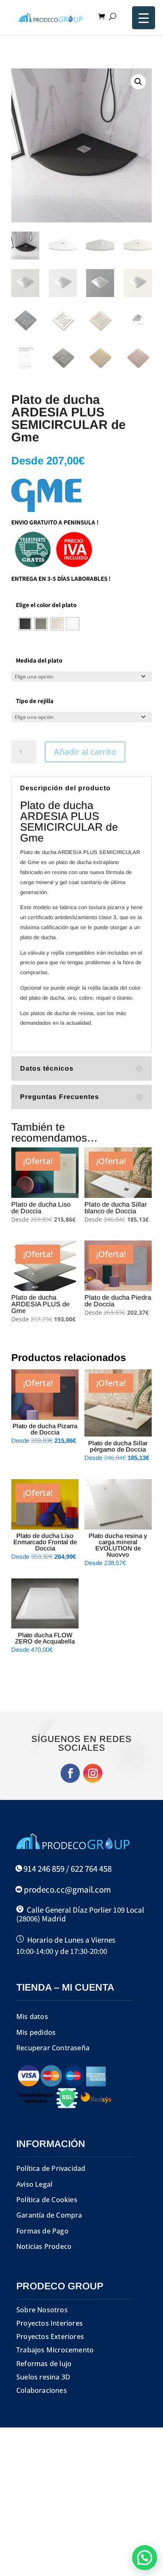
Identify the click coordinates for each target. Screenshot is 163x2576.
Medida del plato (39, 660)
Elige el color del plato (46, 605)
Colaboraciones (42, 2390)
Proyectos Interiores (50, 2323)
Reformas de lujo (44, 2364)
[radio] (25, 624)
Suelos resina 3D (43, 2377)
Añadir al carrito (85, 752)
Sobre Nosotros (42, 2310)
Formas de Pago (42, 2231)
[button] (138, 82)
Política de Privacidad (51, 2168)
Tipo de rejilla (35, 701)
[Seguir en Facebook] (70, 1773)
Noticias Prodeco (44, 2246)
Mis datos (32, 2016)
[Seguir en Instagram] (93, 1773)
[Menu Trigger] (144, 18)
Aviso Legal (34, 2184)
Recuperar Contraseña (53, 2048)
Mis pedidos (36, 2032)
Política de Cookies (47, 2200)
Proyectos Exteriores (50, 2337)
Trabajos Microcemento (55, 2350)
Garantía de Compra (49, 2215)
